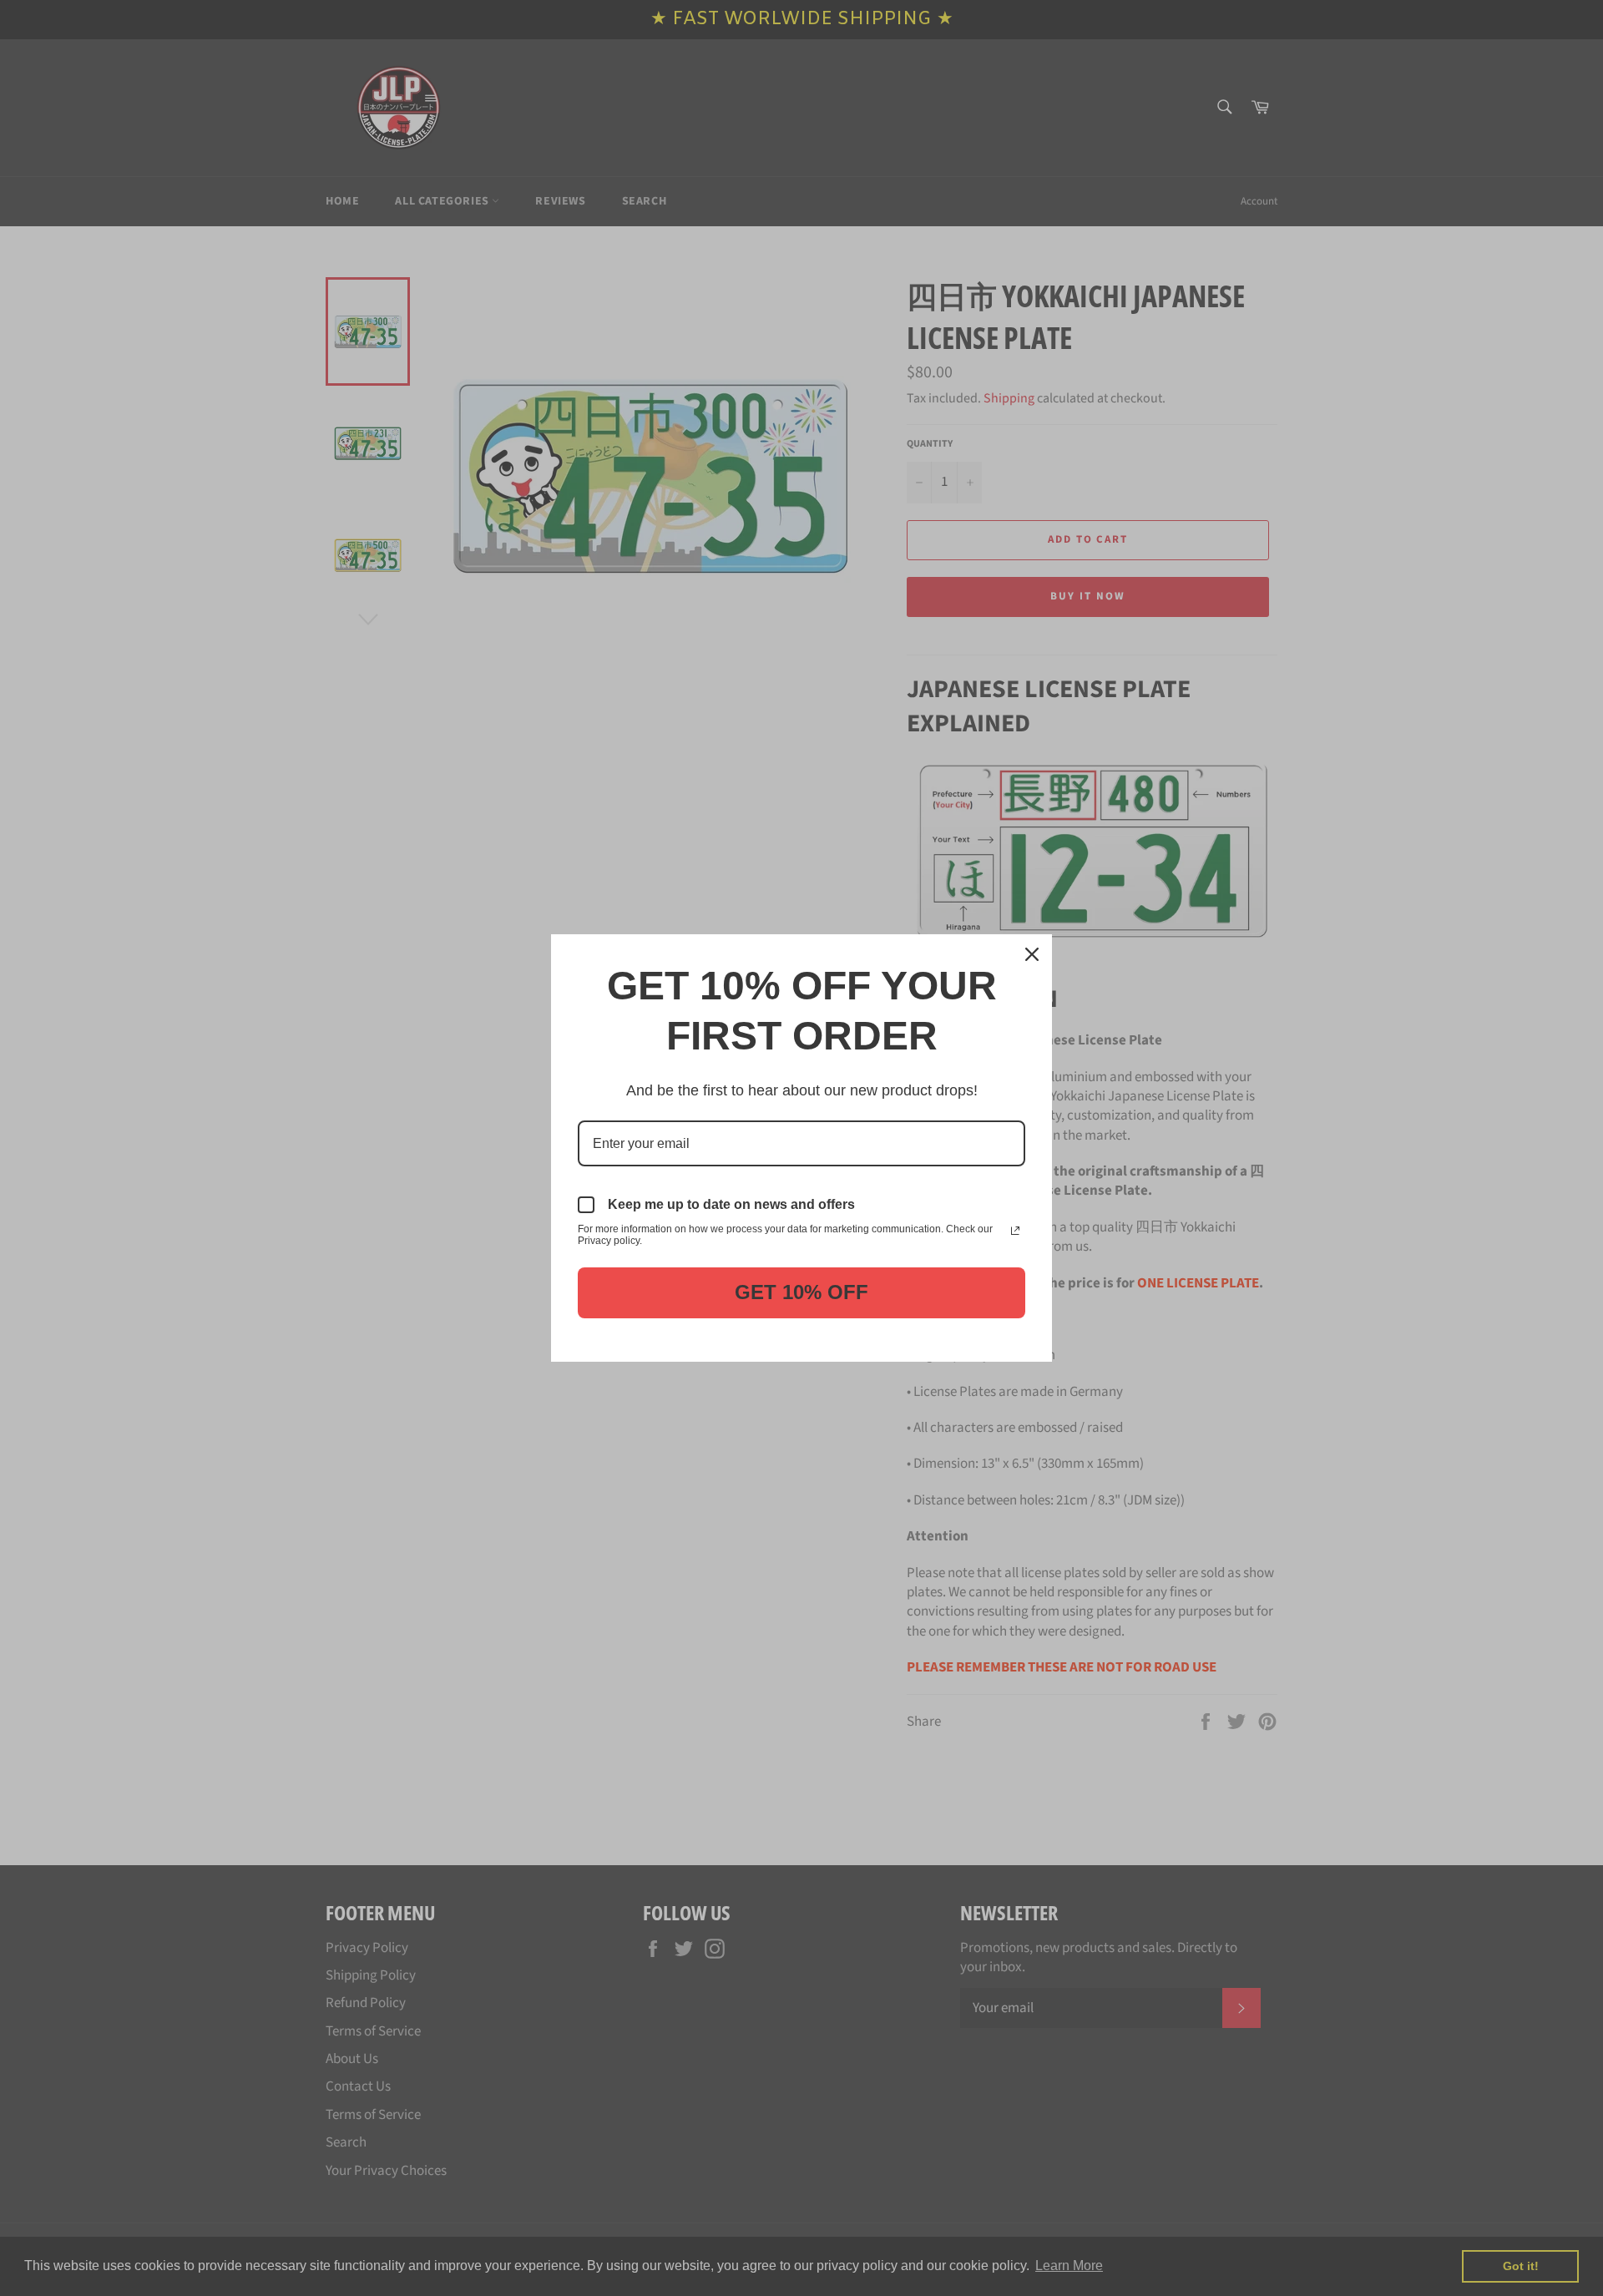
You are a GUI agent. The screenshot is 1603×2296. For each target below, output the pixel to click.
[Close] (1032, 954)
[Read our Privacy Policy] (1015, 1231)
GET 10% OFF (801, 1292)
